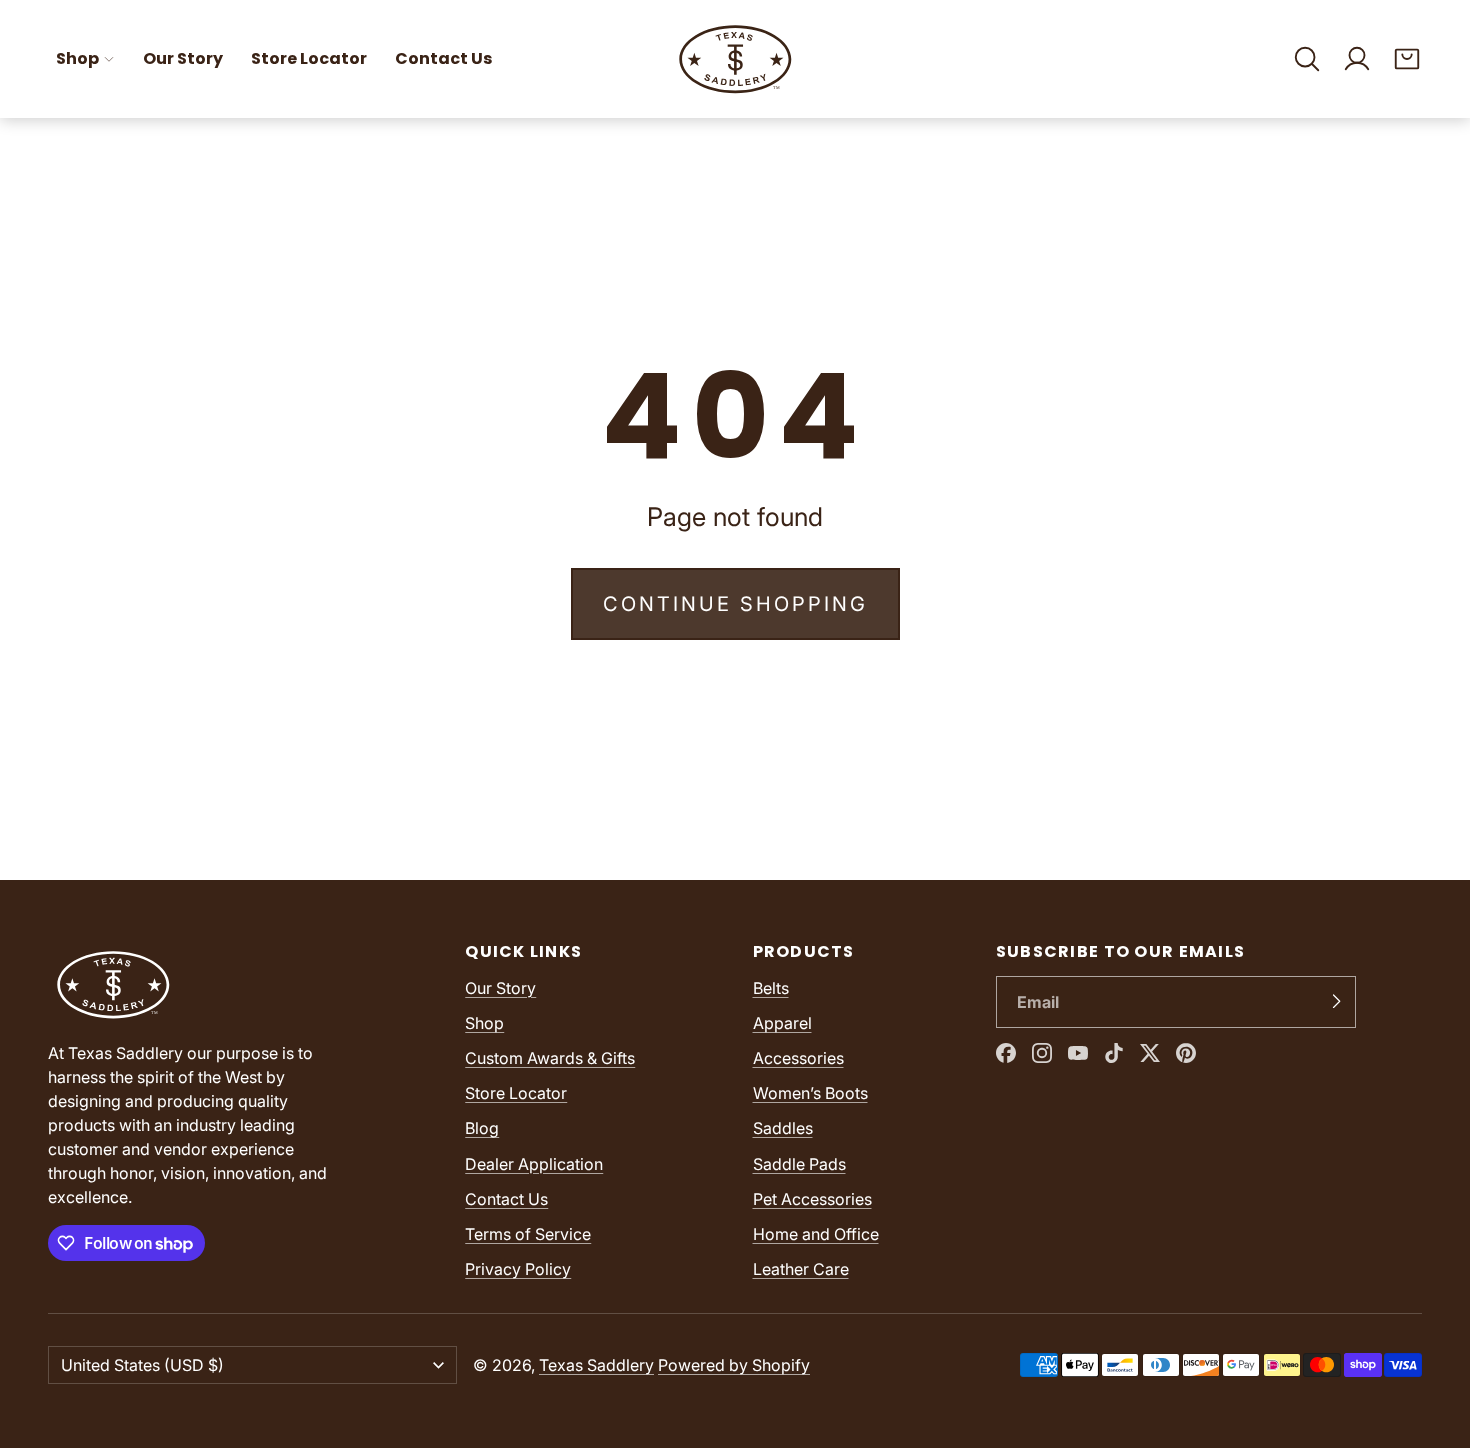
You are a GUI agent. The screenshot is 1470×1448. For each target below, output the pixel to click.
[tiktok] (1114, 1053)
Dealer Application (534, 1164)
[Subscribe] (1336, 1002)
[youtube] (1078, 1053)
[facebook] (1006, 1053)
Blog (482, 1128)
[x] (1150, 1053)
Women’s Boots (810, 1093)
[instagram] (1042, 1053)
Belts (771, 988)
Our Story (183, 58)
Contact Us (443, 58)
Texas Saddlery (596, 1365)
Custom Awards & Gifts (550, 1058)
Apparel (782, 1023)
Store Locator (309, 58)
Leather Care (801, 1269)
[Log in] (1357, 59)
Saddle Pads (799, 1164)
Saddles (783, 1128)
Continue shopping (735, 604)
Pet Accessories (812, 1199)
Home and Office (816, 1234)
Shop (77, 58)
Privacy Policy (518, 1269)
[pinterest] (1186, 1053)
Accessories (798, 1058)
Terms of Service (528, 1234)
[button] (1307, 59)
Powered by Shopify (734, 1365)
